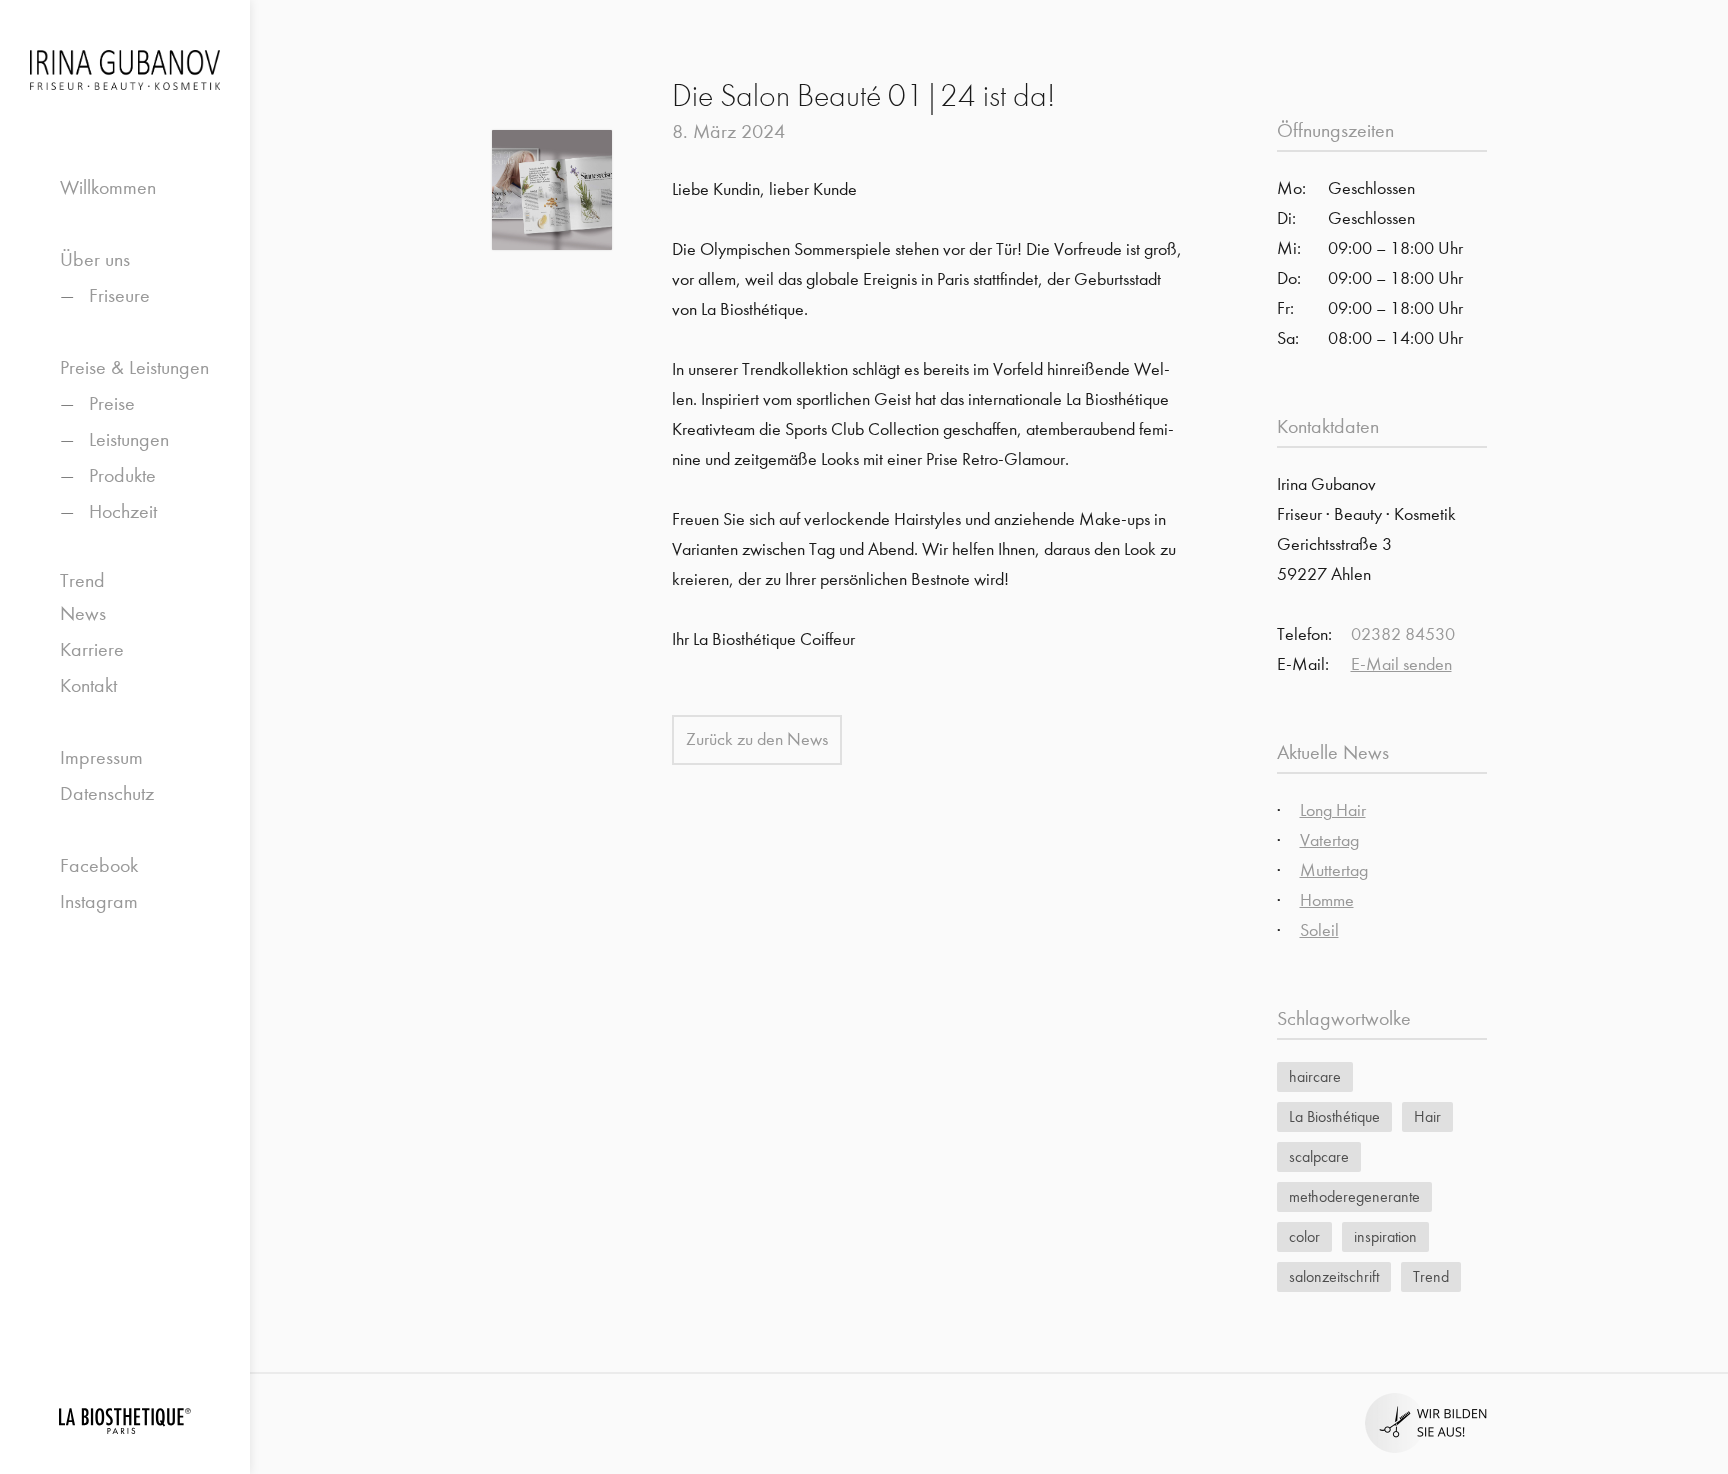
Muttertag (1334, 870)
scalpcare (1319, 1156)
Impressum (101, 757)
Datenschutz (107, 793)
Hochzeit (123, 511)
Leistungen (129, 439)
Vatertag (1329, 840)
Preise (112, 403)
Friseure (119, 295)
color (1304, 1236)
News (83, 613)
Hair (1427, 1116)
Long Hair (1333, 810)
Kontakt (88, 685)
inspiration (1385, 1236)
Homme (1327, 900)
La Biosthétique (1334, 1116)
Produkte (122, 475)
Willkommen (108, 187)
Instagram (99, 901)
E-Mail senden (1401, 664)
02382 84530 (1403, 634)
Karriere (92, 649)
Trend (82, 580)
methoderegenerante (1354, 1196)
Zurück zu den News (757, 739)
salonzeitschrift (1334, 1276)
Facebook (99, 865)
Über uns (95, 259)
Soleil (1319, 930)
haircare (1315, 1076)
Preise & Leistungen (134, 367)
